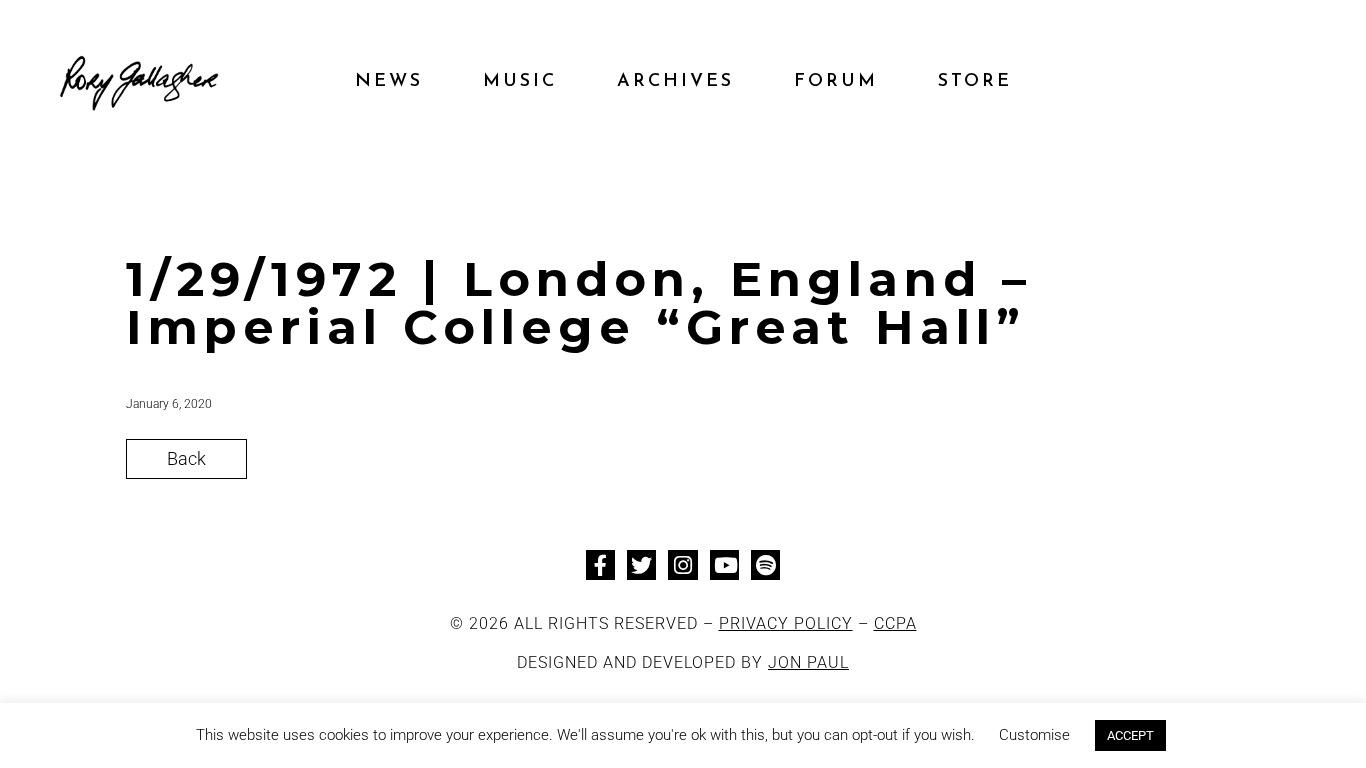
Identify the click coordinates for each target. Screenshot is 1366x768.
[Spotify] (765, 564)
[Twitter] (641, 564)
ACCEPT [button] (1130, 735)
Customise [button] (1034, 735)
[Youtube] (724, 564)
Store (975, 82)
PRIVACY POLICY (786, 623)
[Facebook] (600, 564)
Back (186, 458)
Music (520, 82)
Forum (836, 82)
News (389, 82)
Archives (675, 82)
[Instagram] (682, 564)
